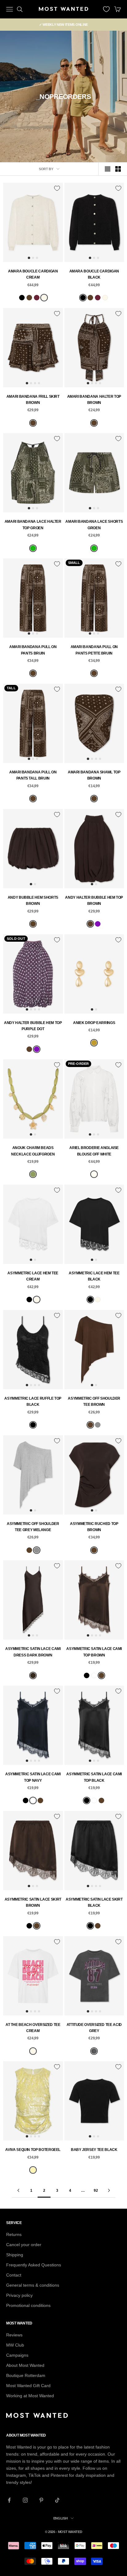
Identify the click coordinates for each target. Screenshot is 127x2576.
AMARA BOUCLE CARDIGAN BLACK (94, 274)
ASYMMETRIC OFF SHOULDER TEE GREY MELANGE (33, 1527)
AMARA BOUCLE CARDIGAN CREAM (33, 274)
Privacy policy (19, 2295)
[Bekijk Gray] (98, 1425)
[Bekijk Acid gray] (94, 2051)
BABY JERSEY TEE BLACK (94, 2150)
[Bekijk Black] (22, 298)
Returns (14, 2234)
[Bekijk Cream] (44, 298)
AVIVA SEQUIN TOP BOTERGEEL (33, 2150)
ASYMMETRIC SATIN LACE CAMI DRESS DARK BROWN (33, 1652)
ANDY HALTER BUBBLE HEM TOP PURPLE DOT (33, 1026)
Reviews (14, 2335)
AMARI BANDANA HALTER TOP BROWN (94, 400)
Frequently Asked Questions (34, 2265)
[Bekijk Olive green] (33, 1174)
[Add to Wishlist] (57, 188)
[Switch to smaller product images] (118, 169)
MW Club (15, 2345)
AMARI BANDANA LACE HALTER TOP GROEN (33, 525)
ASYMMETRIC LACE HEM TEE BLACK (94, 1276)
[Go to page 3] (109, 2190)
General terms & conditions (33, 2285)
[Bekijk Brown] (29, 298)
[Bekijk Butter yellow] (33, 2170)
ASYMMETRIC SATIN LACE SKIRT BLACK (94, 1902)
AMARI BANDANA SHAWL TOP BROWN (94, 775)
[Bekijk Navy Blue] (94, 1675)
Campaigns (17, 2355)
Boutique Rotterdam (26, 2375)
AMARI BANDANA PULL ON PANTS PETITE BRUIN (94, 650)
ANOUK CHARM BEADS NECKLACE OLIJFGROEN (33, 1151)
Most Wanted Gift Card (28, 2386)
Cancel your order (24, 2245)
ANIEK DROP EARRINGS (94, 1023)
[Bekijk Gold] (94, 1043)
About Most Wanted (25, 2365)
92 (96, 2191)
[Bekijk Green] (33, 548)
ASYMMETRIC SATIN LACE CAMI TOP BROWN (94, 1652)
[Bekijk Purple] (98, 924)
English (61, 2518)
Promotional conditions (28, 2305)
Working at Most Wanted (30, 2396)
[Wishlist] (106, 9)
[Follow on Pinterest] (41, 2500)
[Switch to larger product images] (108, 169)
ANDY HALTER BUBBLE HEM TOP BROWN (94, 901)
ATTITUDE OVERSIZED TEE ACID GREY (94, 2028)
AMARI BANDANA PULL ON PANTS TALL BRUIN (33, 775)
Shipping (15, 2255)
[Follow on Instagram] (25, 2500)
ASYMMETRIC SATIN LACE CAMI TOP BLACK (94, 1777)
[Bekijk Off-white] (94, 1174)
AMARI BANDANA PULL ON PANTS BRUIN (33, 650)
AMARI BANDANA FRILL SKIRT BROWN (33, 400)
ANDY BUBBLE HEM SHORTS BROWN (33, 901)
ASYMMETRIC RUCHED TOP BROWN (94, 1527)
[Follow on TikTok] (57, 2500)
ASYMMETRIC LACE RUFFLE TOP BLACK (33, 1401)
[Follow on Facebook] (9, 2500)
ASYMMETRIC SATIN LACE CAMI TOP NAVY (33, 1777)
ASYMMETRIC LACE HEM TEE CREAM (33, 1276)
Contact (14, 2275)
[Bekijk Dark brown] (33, 1675)
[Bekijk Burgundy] (37, 298)
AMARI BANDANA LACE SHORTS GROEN (94, 525)
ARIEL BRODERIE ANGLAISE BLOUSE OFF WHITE (94, 1151)
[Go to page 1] (18, 2190)
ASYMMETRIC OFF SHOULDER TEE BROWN (94, 1401)
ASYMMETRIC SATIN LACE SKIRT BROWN (33, 1902)
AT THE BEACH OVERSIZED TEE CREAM (33, 2028)
